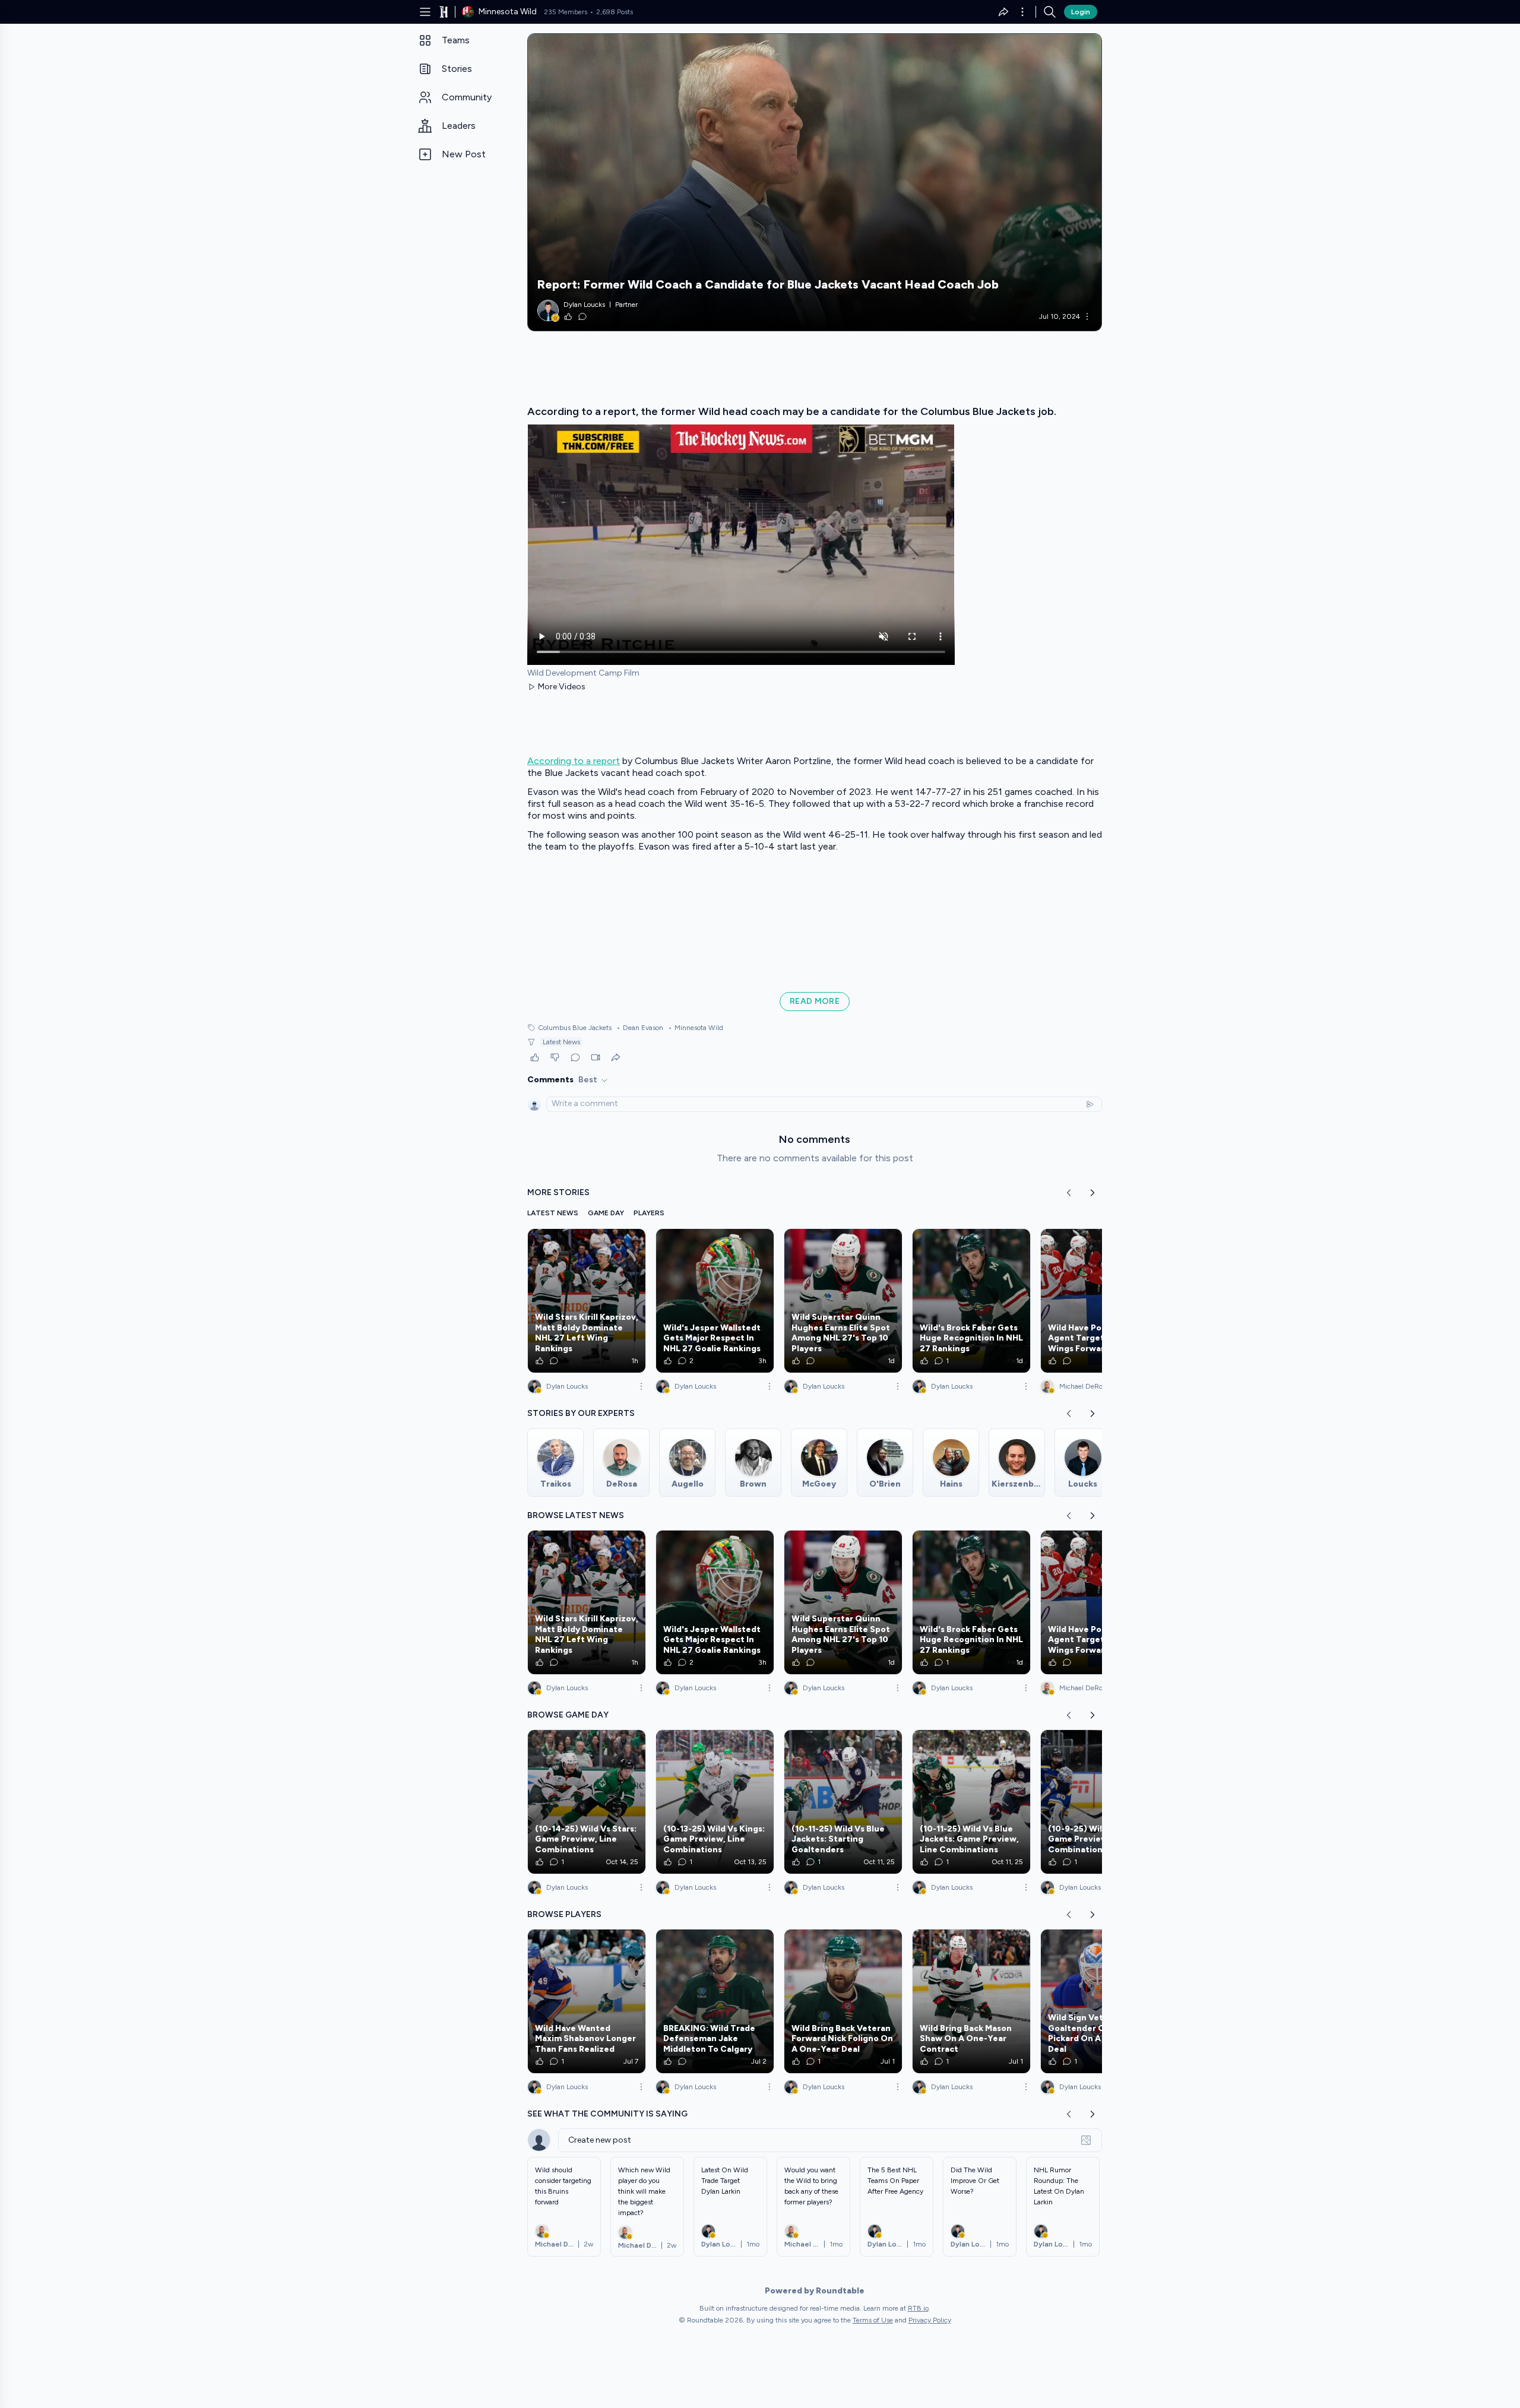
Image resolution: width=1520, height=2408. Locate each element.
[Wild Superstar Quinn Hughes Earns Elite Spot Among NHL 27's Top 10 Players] (843, 1301)
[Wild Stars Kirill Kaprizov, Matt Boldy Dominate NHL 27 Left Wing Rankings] (587, 1301)
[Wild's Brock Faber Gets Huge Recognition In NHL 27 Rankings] (971, 1301)
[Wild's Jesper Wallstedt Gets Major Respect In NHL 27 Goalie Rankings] (715, 1301)
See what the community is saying (607, 2114)
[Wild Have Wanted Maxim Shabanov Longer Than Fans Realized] (587, 2001)
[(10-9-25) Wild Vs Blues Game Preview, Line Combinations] (1100, 1802)
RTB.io (918, 2308)
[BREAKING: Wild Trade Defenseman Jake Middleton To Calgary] (715, 2001)
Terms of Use (873, 2320)
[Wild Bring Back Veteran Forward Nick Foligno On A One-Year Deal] (843, 2001)
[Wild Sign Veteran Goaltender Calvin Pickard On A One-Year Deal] (1100, 2001)
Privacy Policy (930, 2320)
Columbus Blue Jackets (575, 1028)
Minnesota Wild (696, 1028)
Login (1081, 12)
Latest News (561, 1042)
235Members (566, 12)
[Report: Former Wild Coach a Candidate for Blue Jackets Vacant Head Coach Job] (815, 182)
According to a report (574, 761)
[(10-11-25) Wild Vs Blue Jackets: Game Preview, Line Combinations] (971, 1802)
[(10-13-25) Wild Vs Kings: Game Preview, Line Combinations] (715, 1802)
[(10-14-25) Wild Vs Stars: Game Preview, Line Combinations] (587, 1802)
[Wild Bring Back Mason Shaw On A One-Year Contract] (971, 2001)
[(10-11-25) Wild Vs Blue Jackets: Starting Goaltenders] (843, 1802)
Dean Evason (640, 1028)
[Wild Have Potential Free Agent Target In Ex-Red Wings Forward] (1100, 1301)
